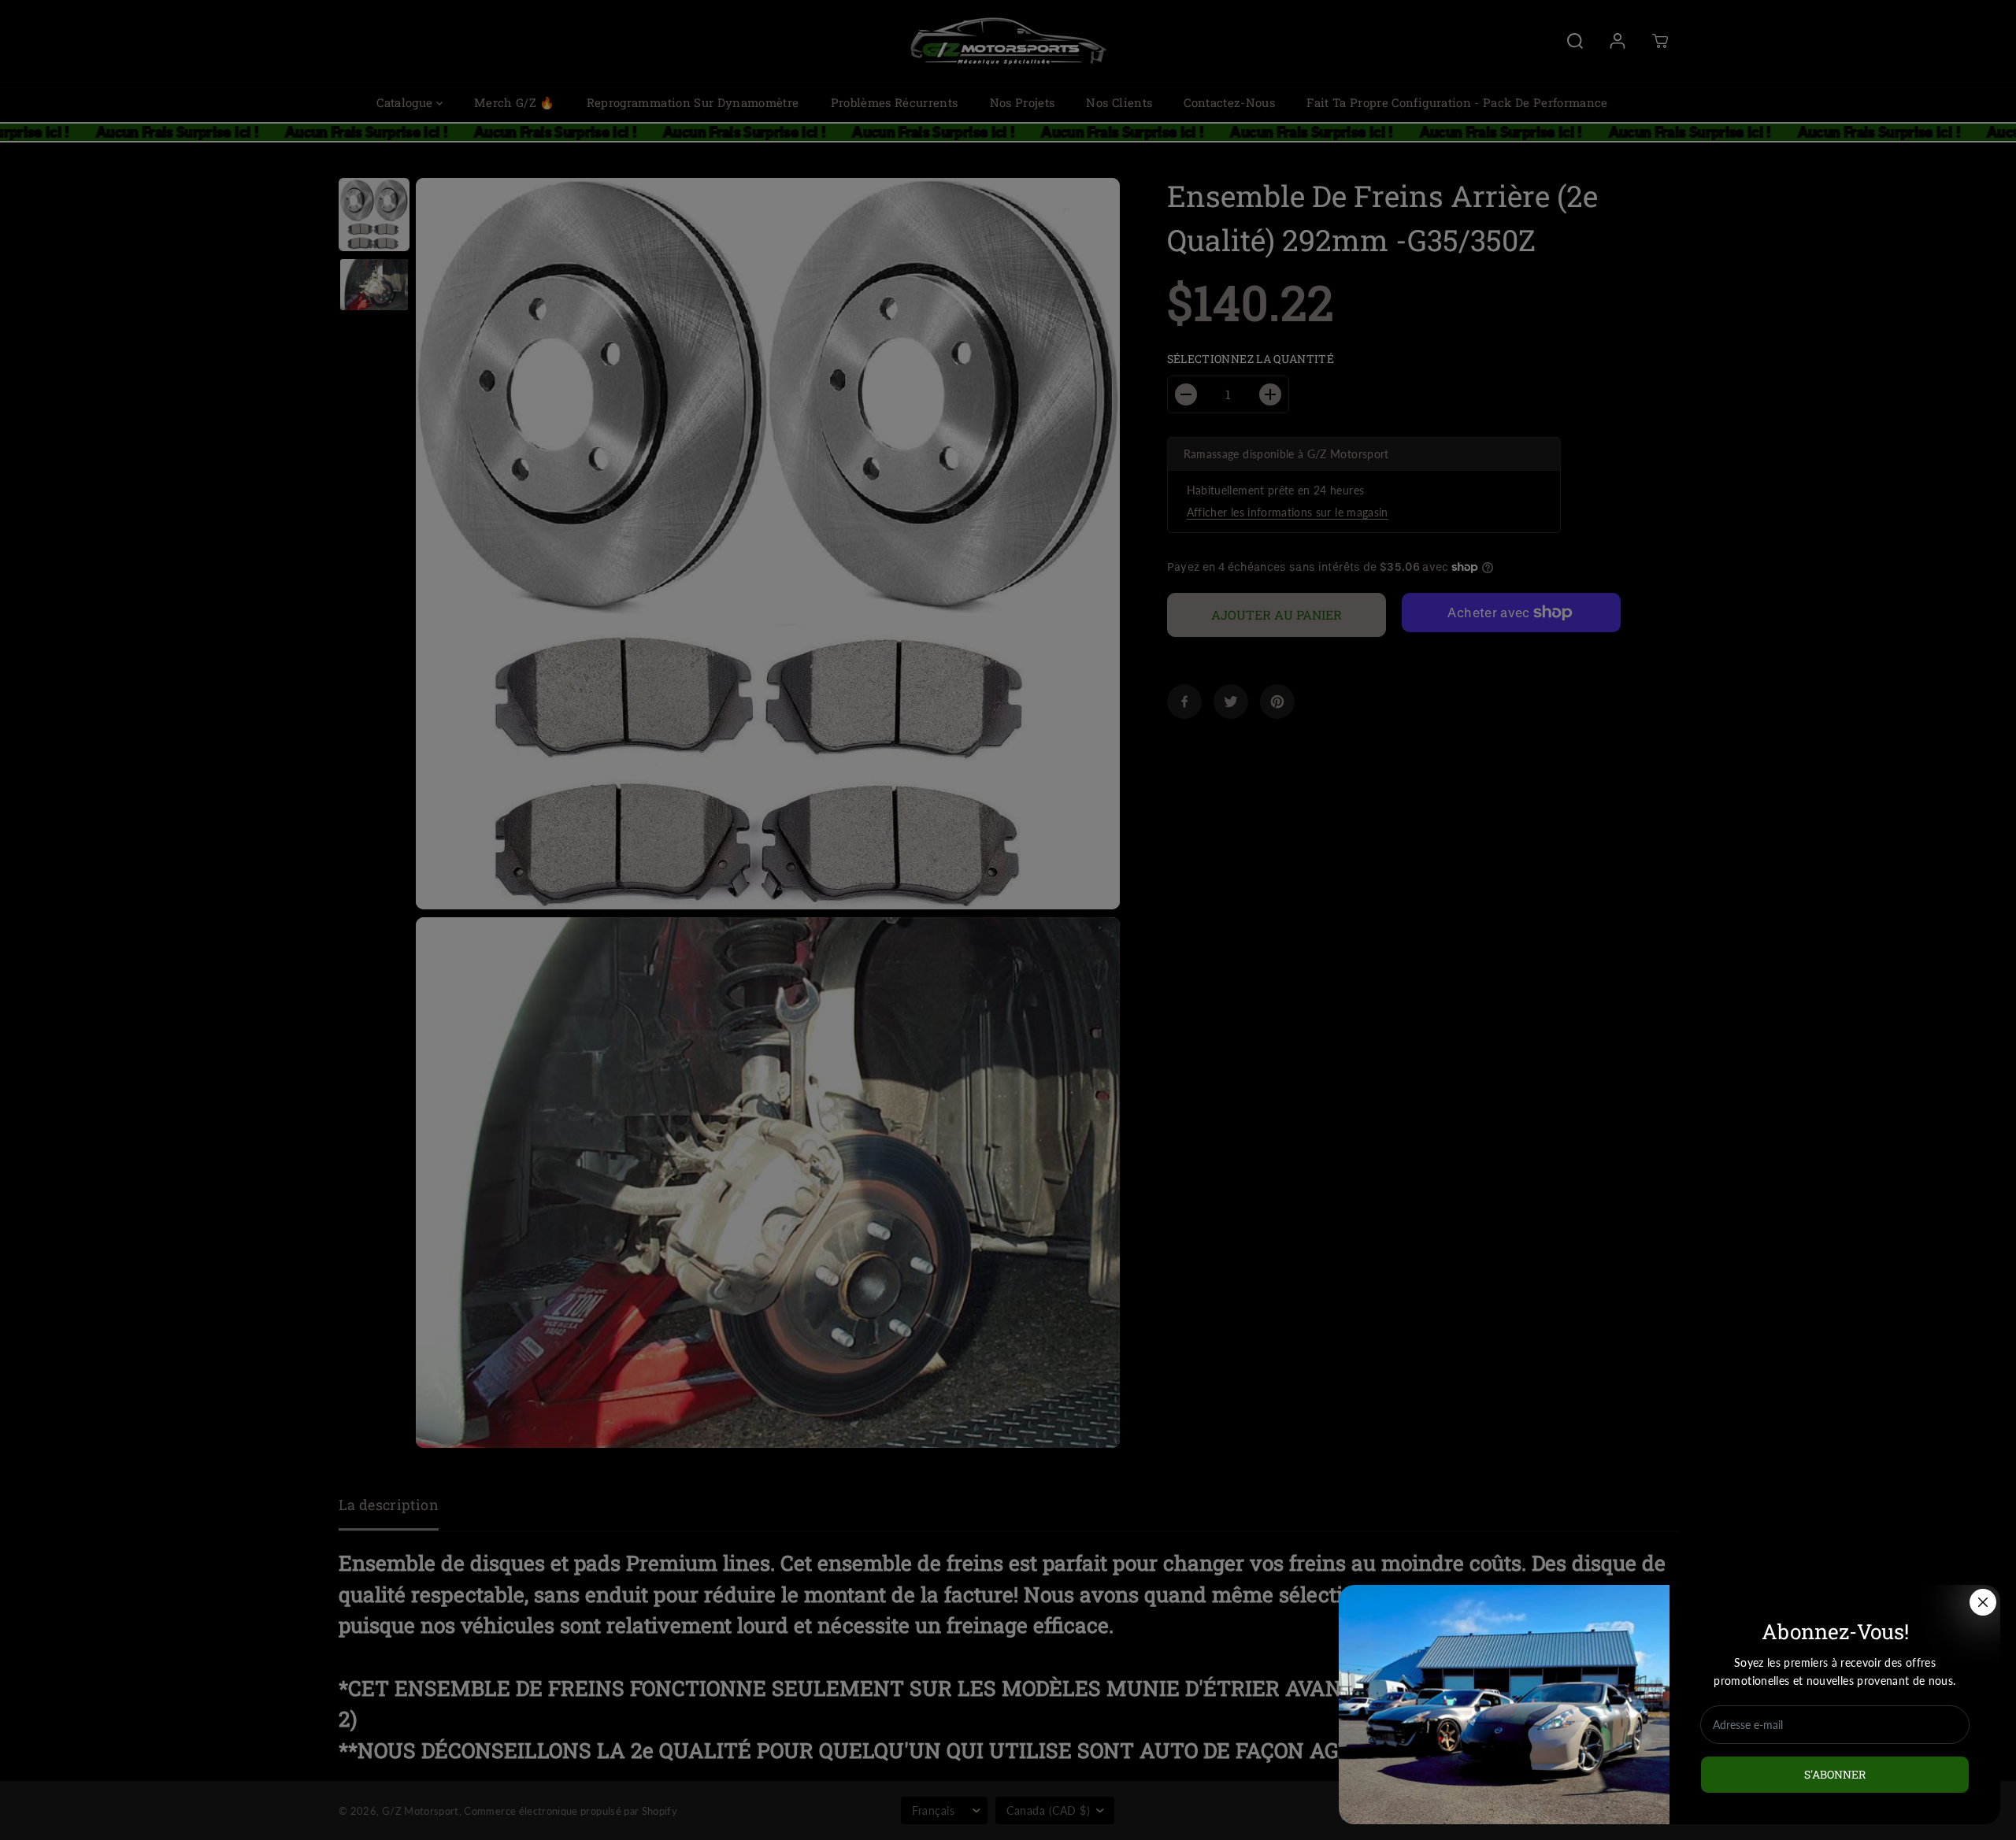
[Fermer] (1983, 1602)
